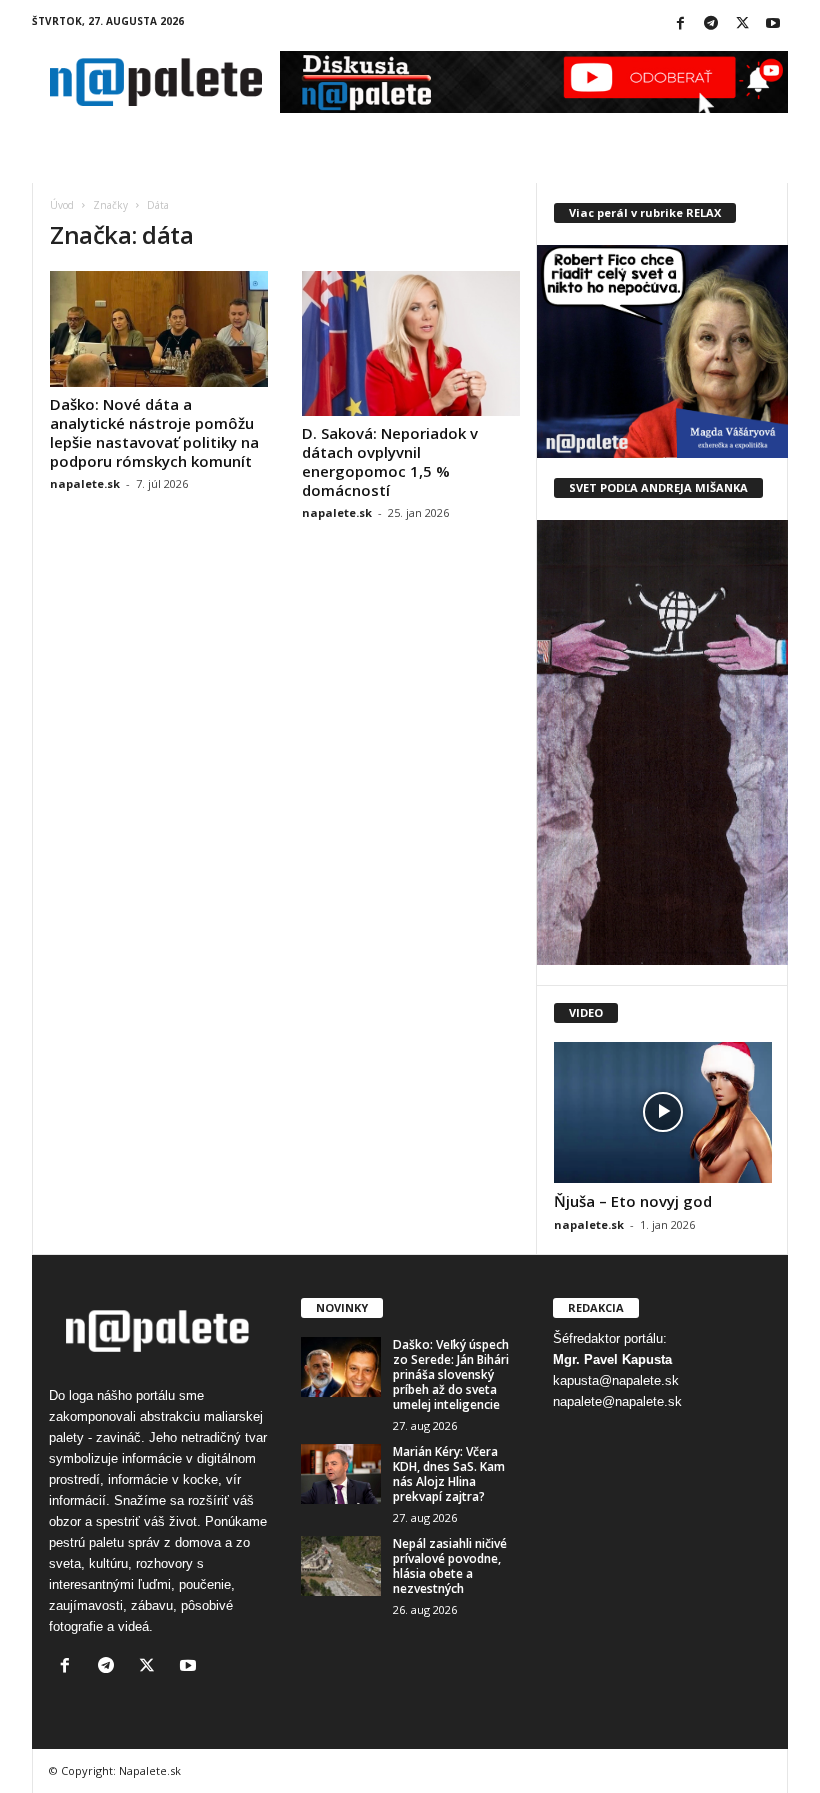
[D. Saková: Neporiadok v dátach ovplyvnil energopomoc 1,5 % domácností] (411, 343)
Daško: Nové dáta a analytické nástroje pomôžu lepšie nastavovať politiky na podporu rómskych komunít (154, 432)
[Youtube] (773, 24)
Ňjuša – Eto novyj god (633, 1201)
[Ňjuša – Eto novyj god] (663, 1112)
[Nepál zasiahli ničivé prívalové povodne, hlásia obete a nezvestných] (341, 1566)
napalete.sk (85, 483)
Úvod (62, 205)
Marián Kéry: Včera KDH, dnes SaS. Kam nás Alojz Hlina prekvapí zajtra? (449, 1474)
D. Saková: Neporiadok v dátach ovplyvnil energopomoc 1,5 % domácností (390, 461)
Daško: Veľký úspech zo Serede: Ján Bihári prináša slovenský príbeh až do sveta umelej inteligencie (451, 1374)
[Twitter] (742, 24)
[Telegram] (711, 24)
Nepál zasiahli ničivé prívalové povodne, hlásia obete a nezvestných (450, 1566)
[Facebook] (680, 24)
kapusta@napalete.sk (616, 1380)
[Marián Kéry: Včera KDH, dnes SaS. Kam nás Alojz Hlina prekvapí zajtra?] (341, 1474)
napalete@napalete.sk (617, 1401)
